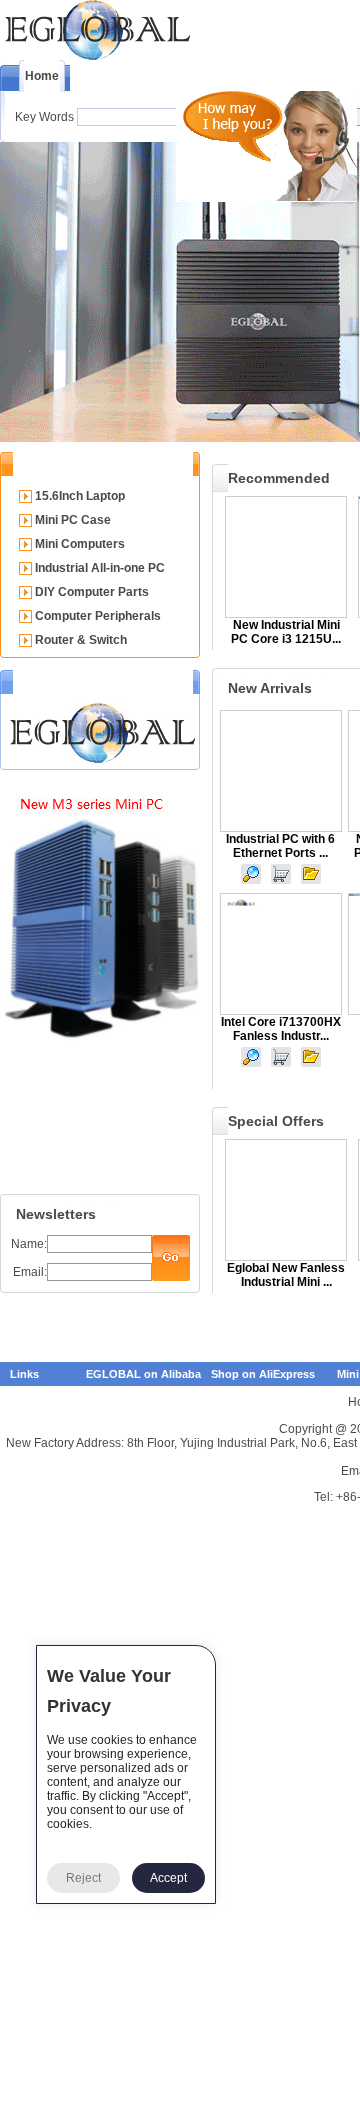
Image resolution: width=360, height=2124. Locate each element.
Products (205, 78)
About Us (115, 78)
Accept (168, 1878)
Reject (83, 1878)
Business (295, 78)
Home (42, 76)
